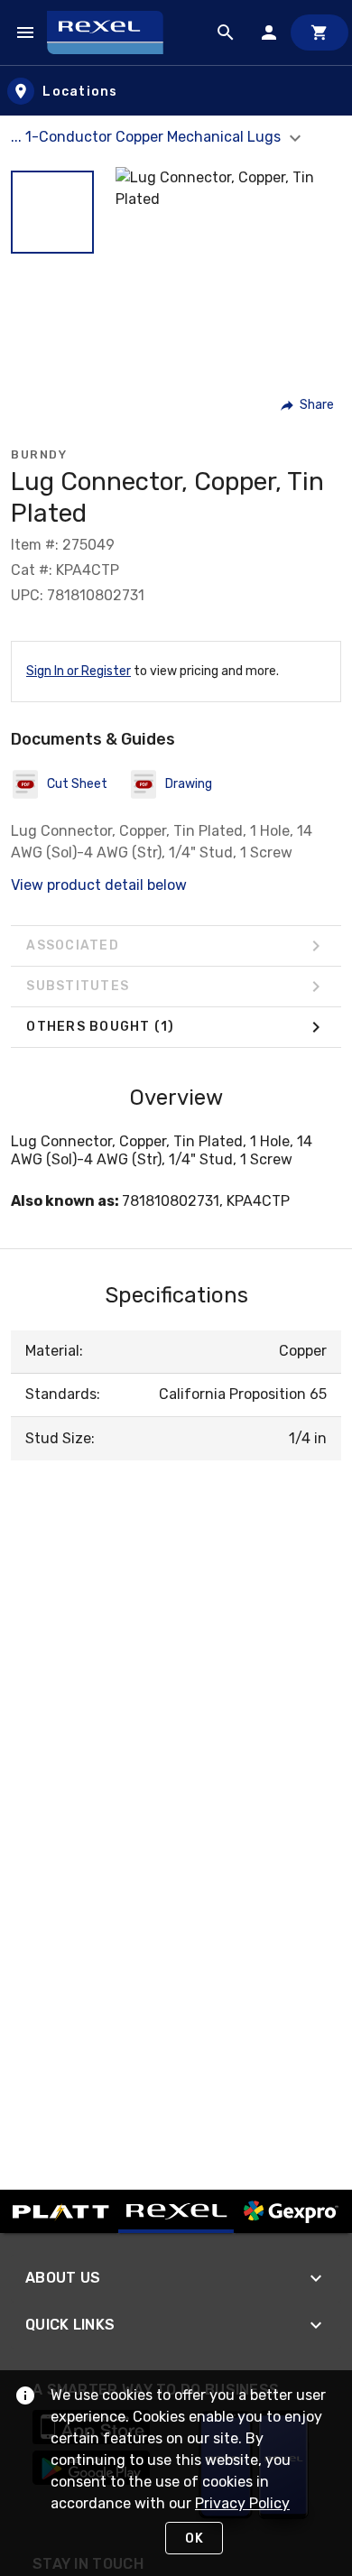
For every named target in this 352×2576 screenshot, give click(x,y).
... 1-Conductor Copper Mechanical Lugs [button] (148, 137)
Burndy (39, 454)
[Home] (113, 32)
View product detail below (99, 885)
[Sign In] (269, 32)
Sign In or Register (79, 671)
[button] (52, 212)
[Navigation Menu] (25, 32)
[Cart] (320, 32)
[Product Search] (226, 32)
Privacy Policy (242, 2503)
